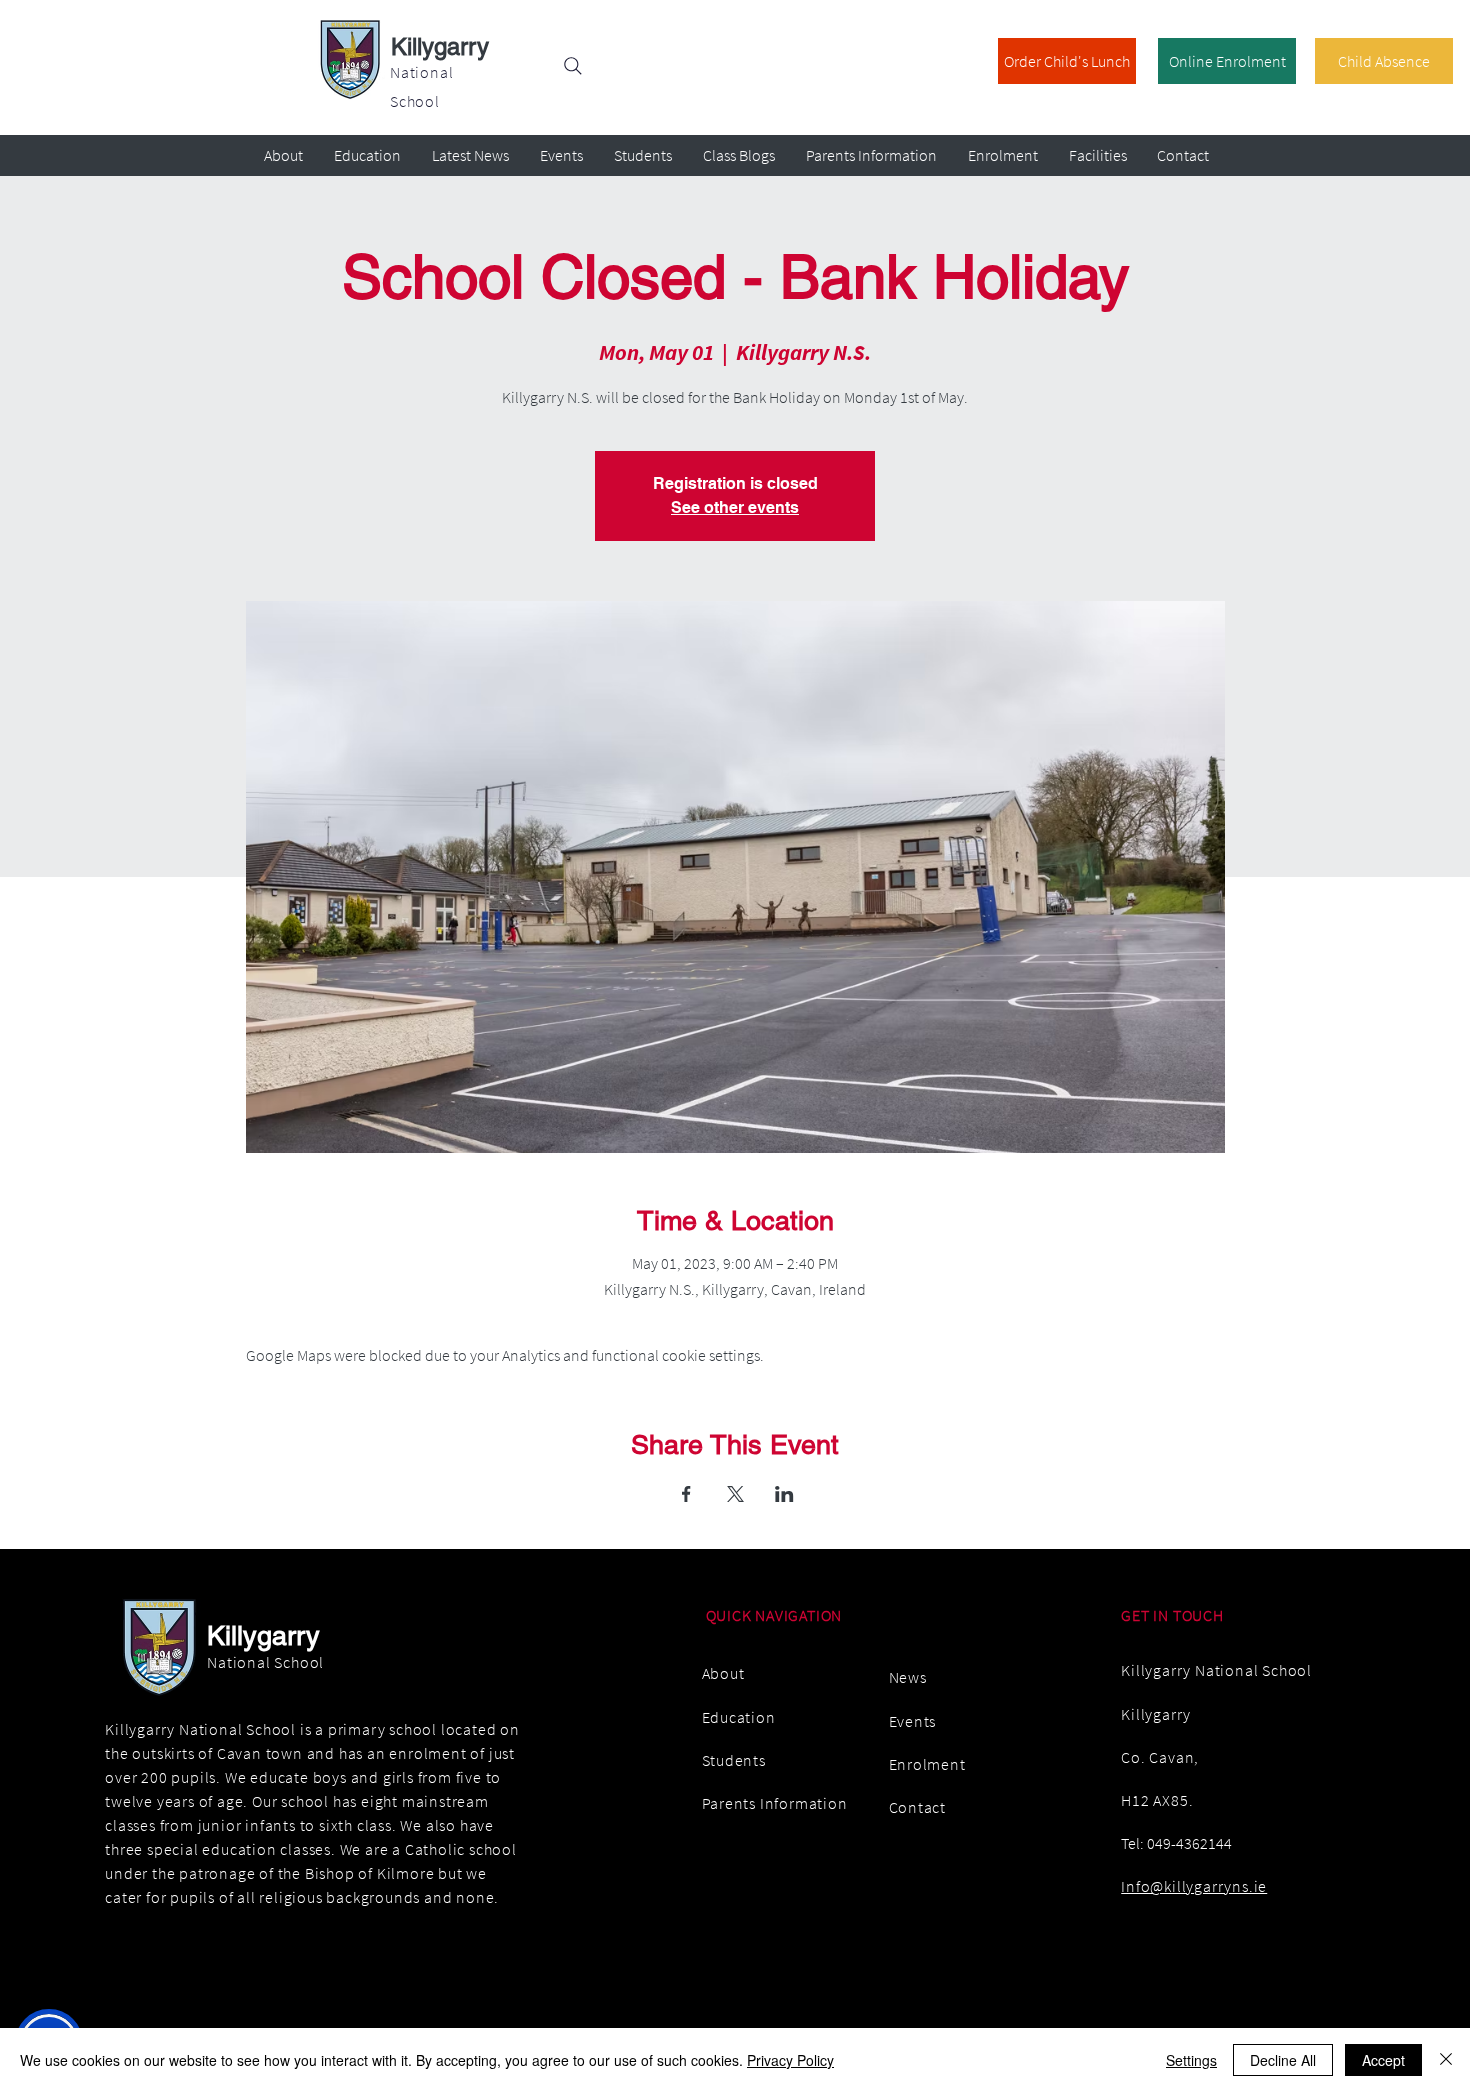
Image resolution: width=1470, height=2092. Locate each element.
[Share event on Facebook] (686, 1494)
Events (913, 1721)
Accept (1383, 2060)
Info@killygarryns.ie (1194, 1886)
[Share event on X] (735, 1494)
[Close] (1446, 2060)
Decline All (1283, 2060)
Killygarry (440, 46)
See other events (735, 507)
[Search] (573, 66)
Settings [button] (1191, 2060)
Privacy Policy (790, 2060)
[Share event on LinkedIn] (784, 1494)
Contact (918, 1807)
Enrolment (927, 1764)
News (908, 1677)
